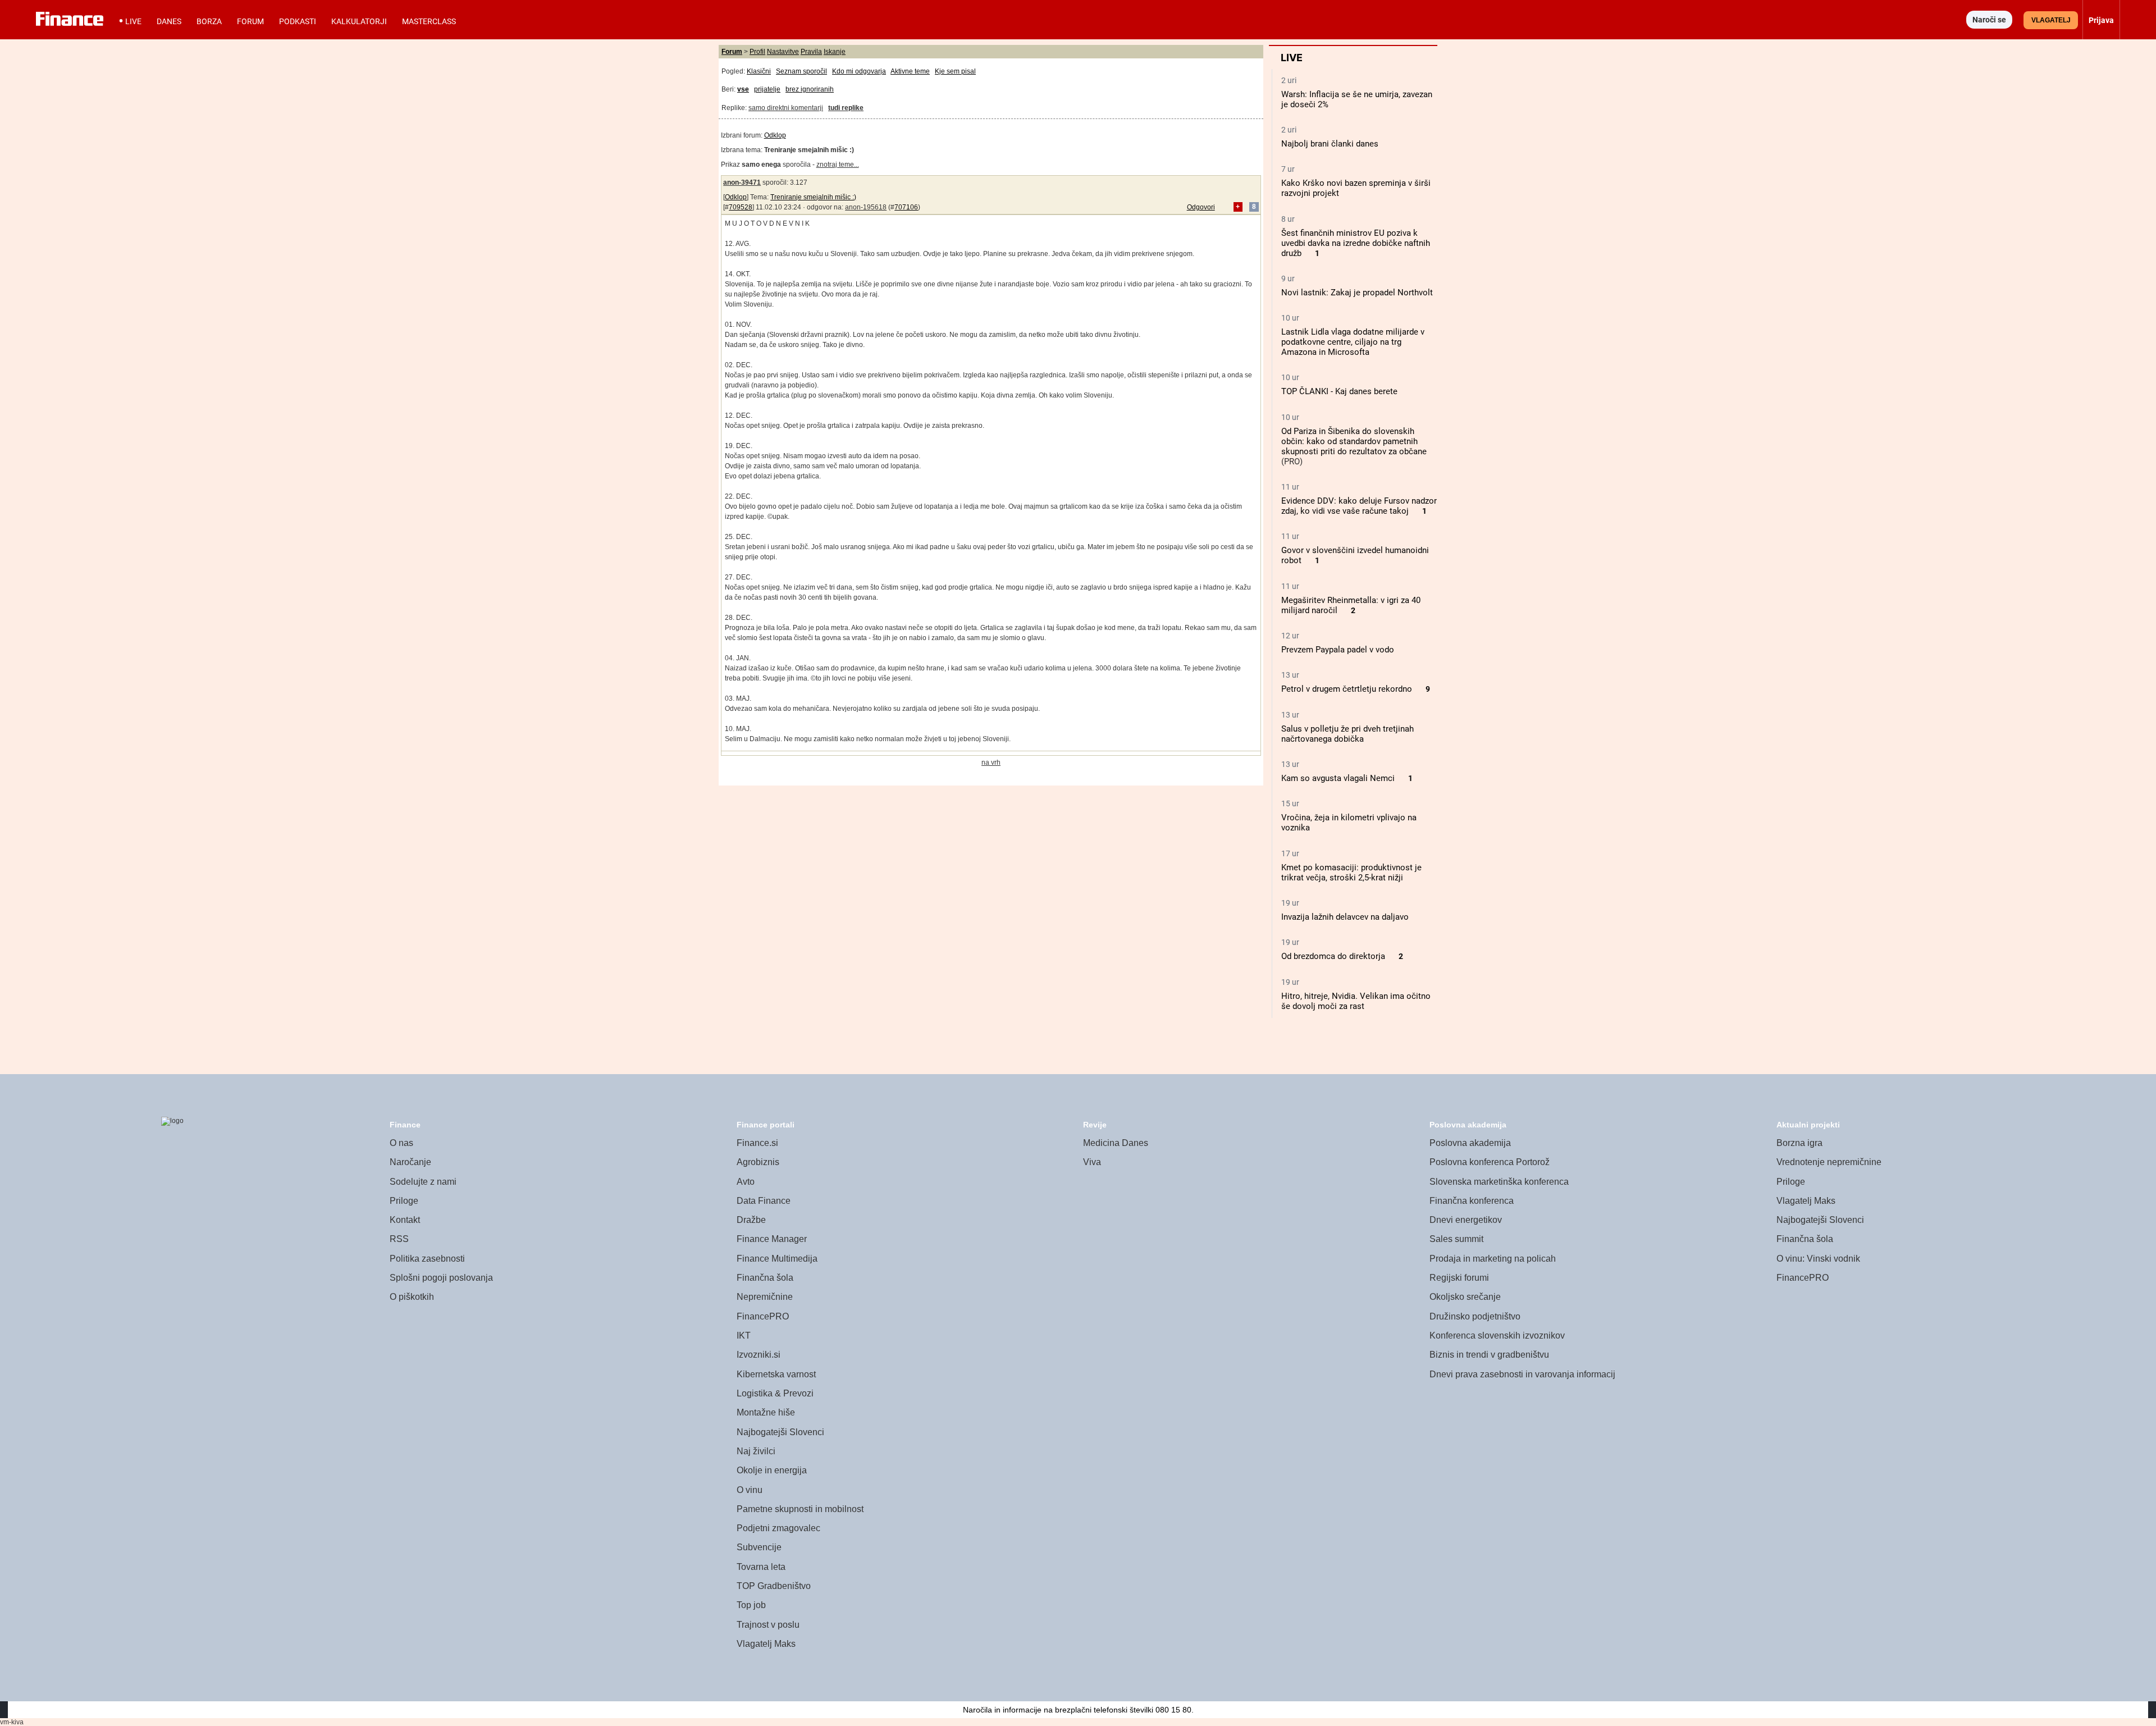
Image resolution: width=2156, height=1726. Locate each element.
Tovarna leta (761, 1567)
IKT (744, 1335)
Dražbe (751, 1220)
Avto (746, 1182)
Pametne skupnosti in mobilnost (800, 1509)
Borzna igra (1799, 1143)
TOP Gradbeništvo (774, 1586)
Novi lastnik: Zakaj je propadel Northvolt (1357, 293)
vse (743, 89)
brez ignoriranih (810, 89)
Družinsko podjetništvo (1475, 1316)
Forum (250, 21)
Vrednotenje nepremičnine (1829, 1162)
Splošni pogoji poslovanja (441, 1278)
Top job (751, 1605)
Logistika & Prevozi (775, 1393)
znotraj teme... (838, 165)
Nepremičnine (765, 1297)
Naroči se (1989, 20)
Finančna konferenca (1472, 1201)
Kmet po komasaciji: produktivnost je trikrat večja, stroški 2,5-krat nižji (1351, 873)
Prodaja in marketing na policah (1493, 1259)
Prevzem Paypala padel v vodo (1338, 650)
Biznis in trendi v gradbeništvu (1489, 1355)
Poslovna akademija (1470, 1143)
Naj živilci (756, 1451)
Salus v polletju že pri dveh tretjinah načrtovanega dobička (1347, 734)
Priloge (404, 1201)
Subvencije (759, 1547)
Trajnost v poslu (768, 1625)
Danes (169, 21)
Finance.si (757, 1143)
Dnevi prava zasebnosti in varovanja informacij (1522, 1374)
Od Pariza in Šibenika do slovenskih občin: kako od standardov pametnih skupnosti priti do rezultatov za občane (1354, 441)
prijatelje (767, 89)
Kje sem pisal (955, 71)
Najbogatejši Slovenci (780, 1432)
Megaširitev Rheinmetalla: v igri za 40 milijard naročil (1351, 605)
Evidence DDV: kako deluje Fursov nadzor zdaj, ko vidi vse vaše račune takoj (1359, 506)
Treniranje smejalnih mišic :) (813, 197)
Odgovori (1201, 207)
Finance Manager (772, 1239)
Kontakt (405, 1220)
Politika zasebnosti (427, 1259)
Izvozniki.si (759, 1355)
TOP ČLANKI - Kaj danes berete (1339, 391)
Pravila (811, 52)
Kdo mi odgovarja (859, 71)
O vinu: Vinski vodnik (1818, 1259)
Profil (757, 52)
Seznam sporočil (801, 71)
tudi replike (846, 108)
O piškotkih (412, 1297)
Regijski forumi (1459, 1278)
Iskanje (835, 52)
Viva (1092, 1162)
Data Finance (764, 1201)
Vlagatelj (2051, 20)
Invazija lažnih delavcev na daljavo (1345, 917)
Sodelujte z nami (423, 1182)
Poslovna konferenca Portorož (1490, 1162)
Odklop (775, 135)
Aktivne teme (910, 71)
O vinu (750, 1490)
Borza (209, 21)
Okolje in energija (772, 1470)
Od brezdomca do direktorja (1333, 956)
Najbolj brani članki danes (1330, 144)
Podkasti (298, 21)
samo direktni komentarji (786, 108)
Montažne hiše (766, 1412)
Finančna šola (765, 1278)
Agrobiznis (758, 1162)
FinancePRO (763, 1316)
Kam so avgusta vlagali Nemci (1338, 778)
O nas (401, 1143)
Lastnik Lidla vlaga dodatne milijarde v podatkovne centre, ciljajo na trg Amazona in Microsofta (1353, 342)
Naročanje (410, 1162)
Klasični (759, 71)
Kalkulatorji (359, 21)
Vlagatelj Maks (766, 1644)
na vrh (991, 762)
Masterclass (429, 21)
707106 (906, 207)
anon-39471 (742, 182)
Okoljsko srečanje (1465, 1297)
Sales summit (1456, 1239)
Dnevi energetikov (1466, 1220)
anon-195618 (866, 207)
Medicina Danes (1116, 1143)
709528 (741, 207)
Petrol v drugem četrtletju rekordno (1347, 689)
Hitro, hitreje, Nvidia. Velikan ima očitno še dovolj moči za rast (1356, 1001)
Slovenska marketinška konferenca (1499, 1182)
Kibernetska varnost (776, 1374)
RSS (399, 1239)
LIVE (133, 21)
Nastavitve (783, 52)
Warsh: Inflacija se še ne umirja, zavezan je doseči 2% (1357, 99)
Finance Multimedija (777, 1259)
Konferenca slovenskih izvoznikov (1497, 1335)
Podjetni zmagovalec (778, 1528)
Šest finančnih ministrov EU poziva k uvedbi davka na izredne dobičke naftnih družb (1356, 243)
